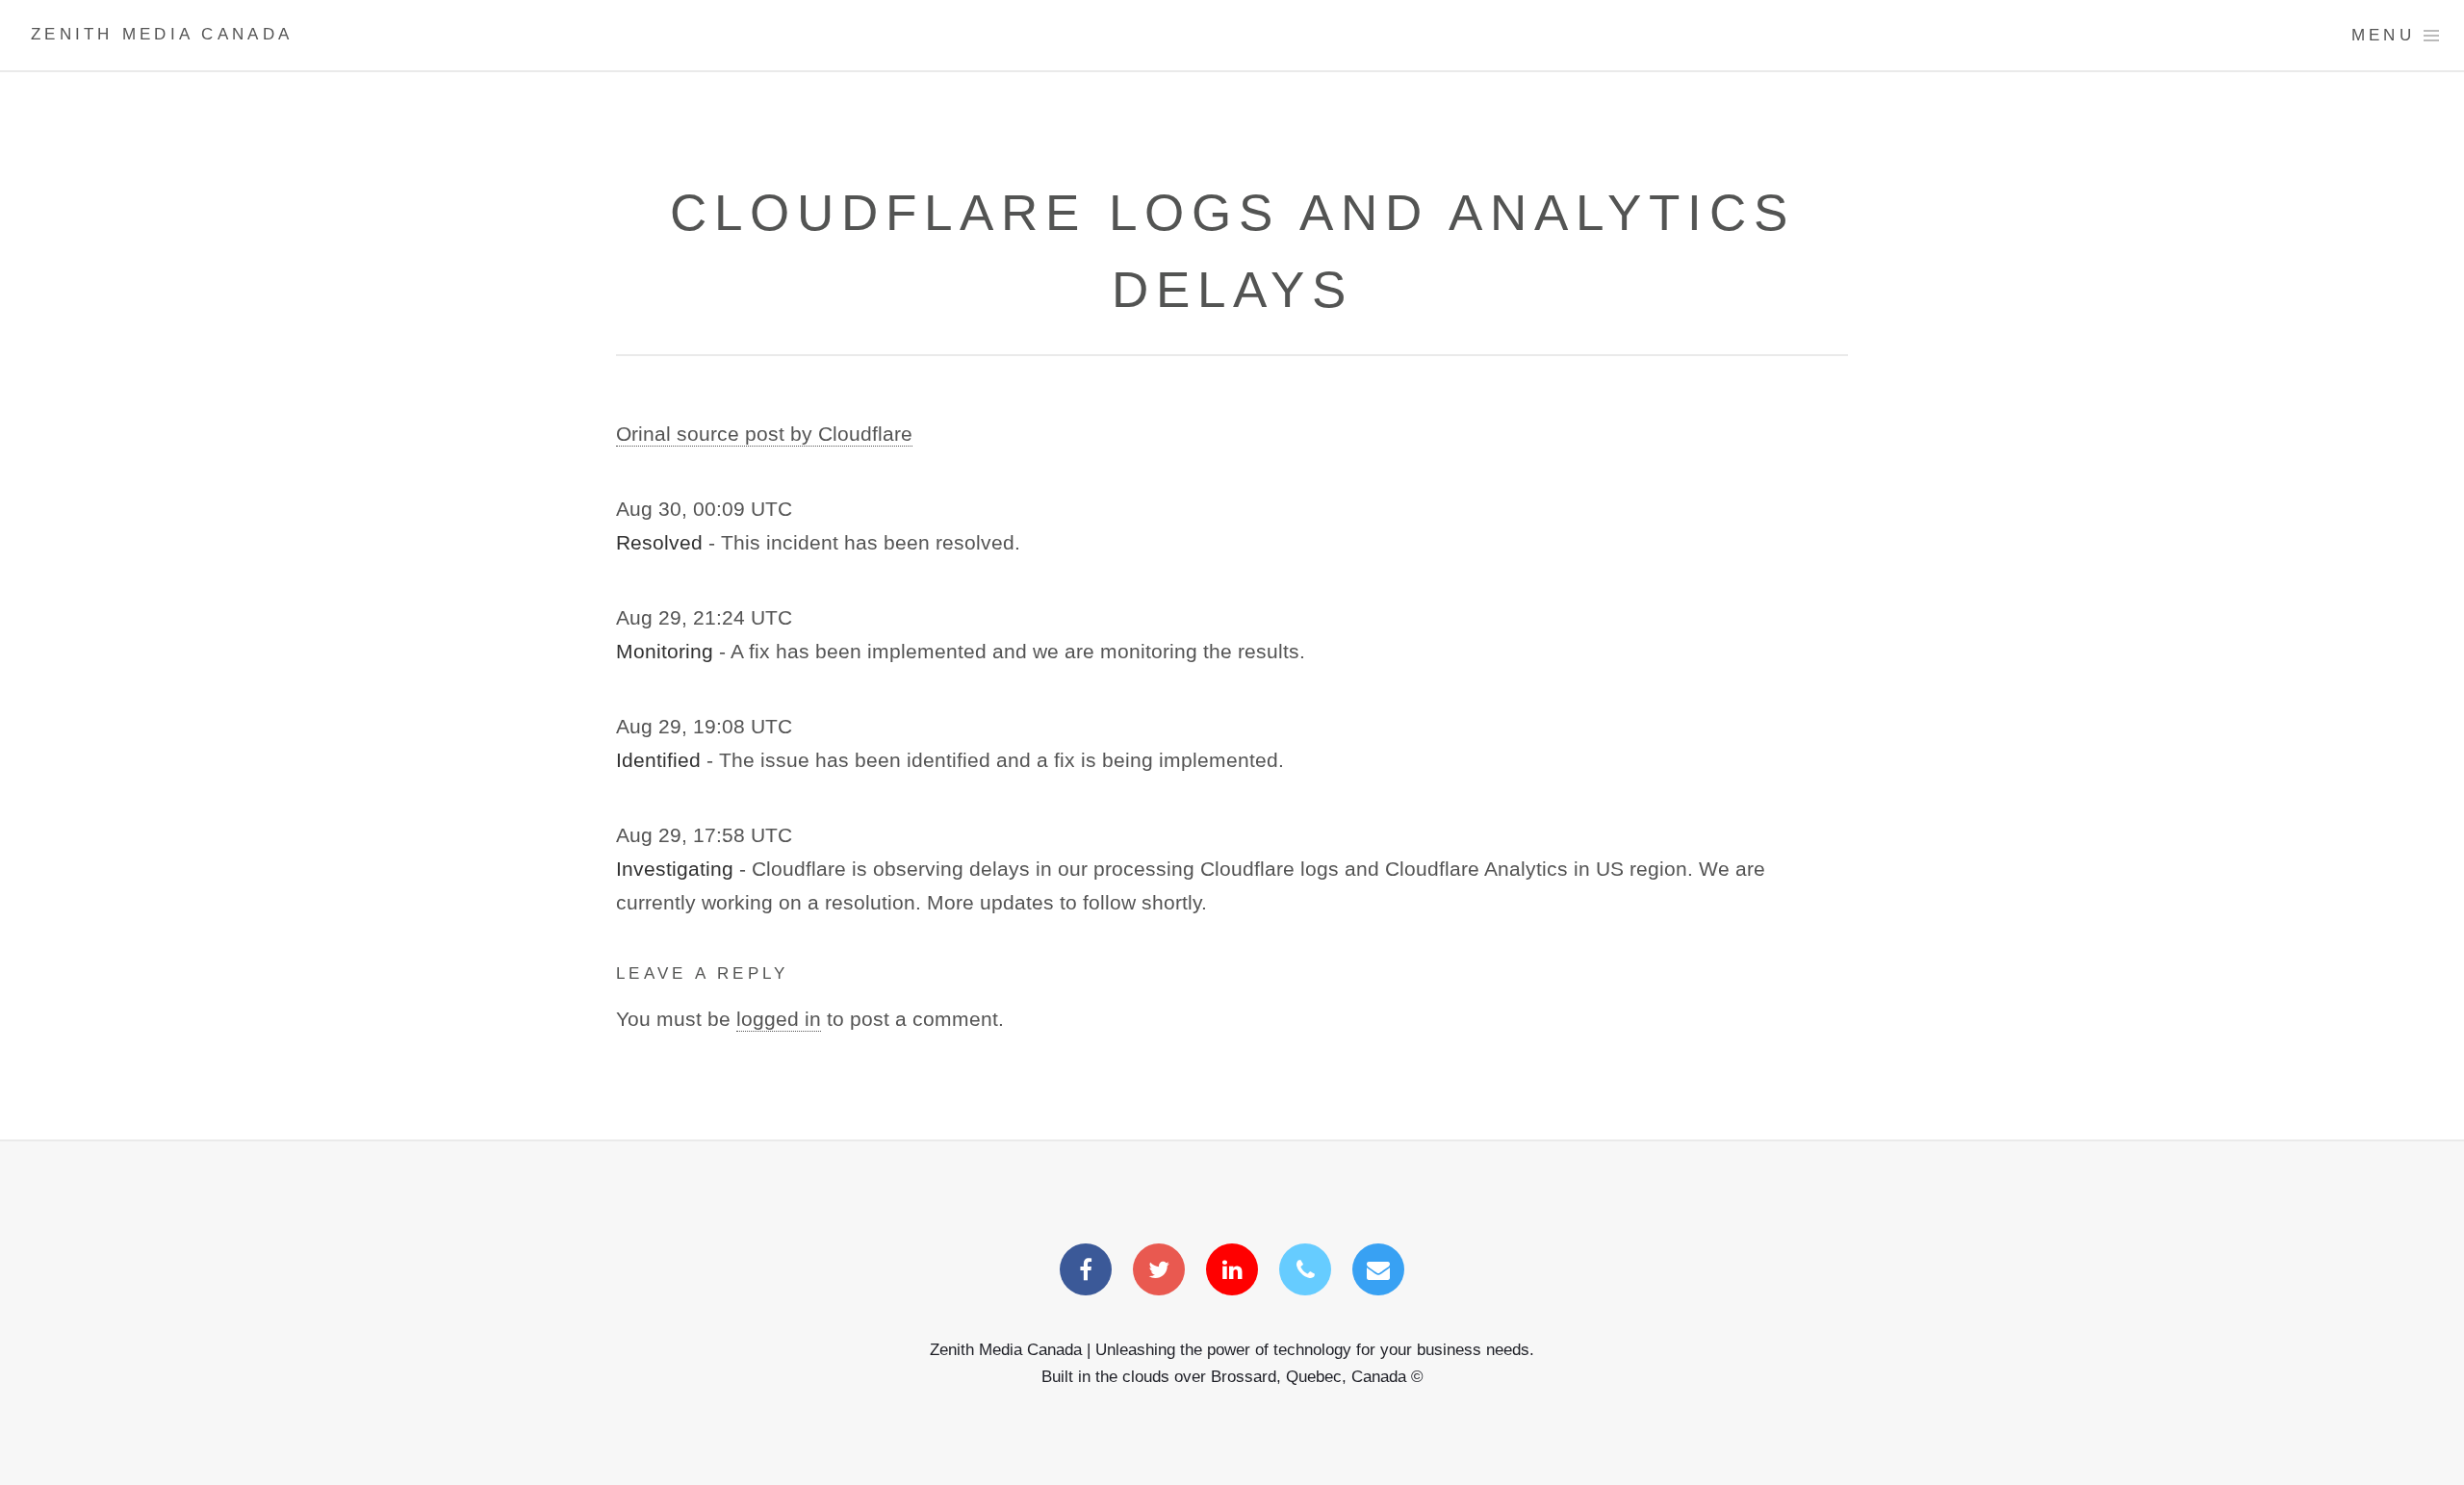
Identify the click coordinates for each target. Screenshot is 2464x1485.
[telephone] (1305, 1271)
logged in (779, 1019)
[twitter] (1159, 1271)
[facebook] (1086, 1271)
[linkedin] (1232, 1271)
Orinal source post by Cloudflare (764, 434)
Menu (2383, 35)
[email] (1378, 1271)
